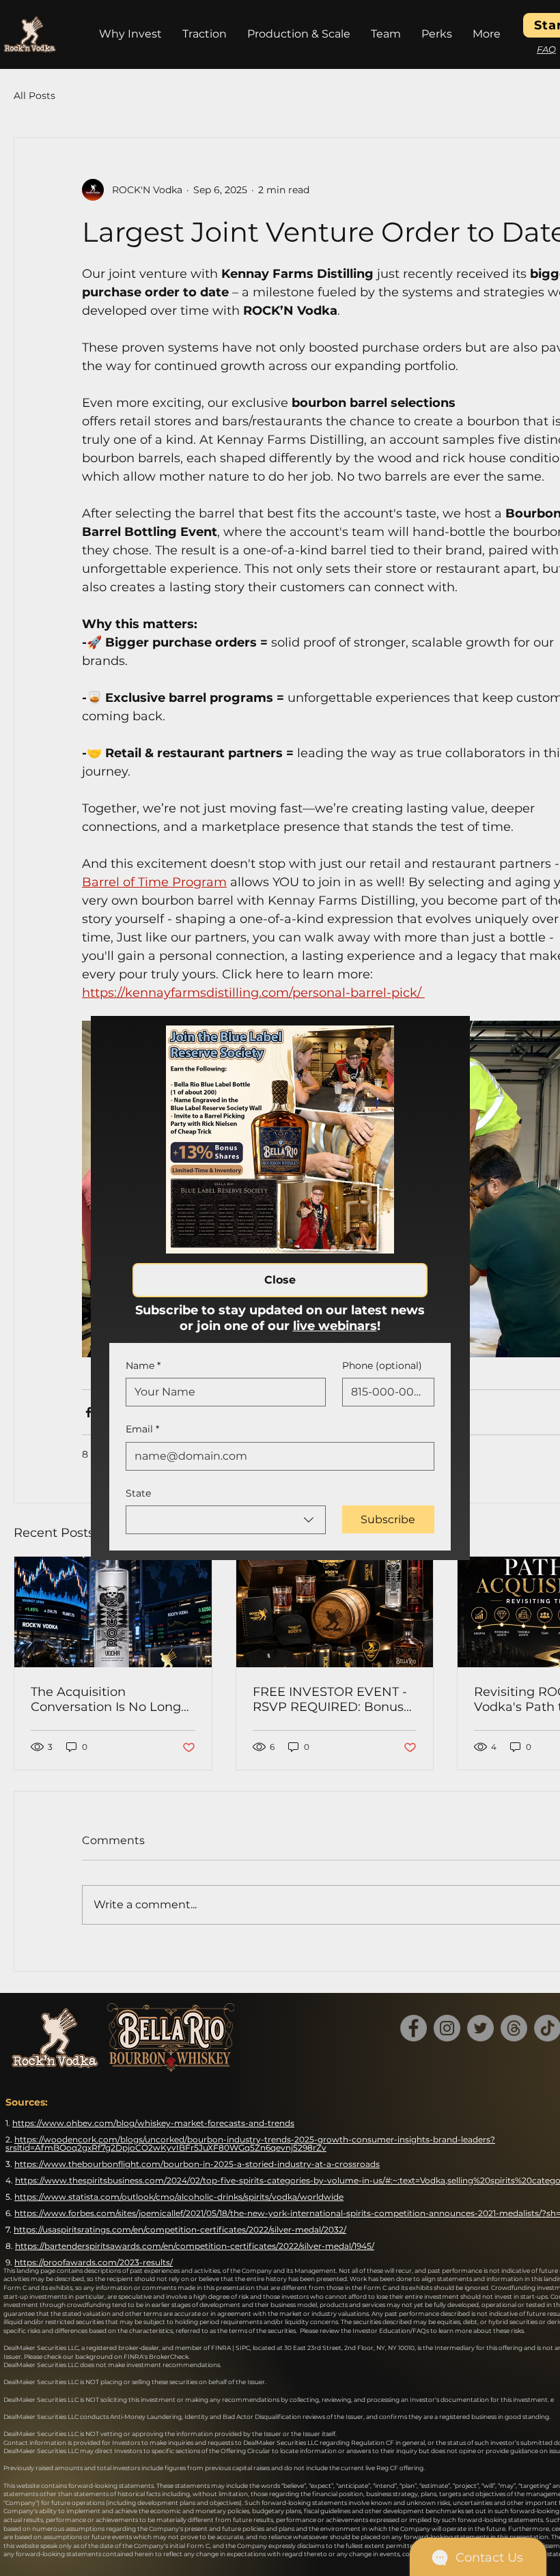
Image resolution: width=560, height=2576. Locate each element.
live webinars (335, 1326)
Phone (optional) (382, 1365)
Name (143, 1365)
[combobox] (226, 1520)
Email (142, 1429)
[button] (280, 1280)
